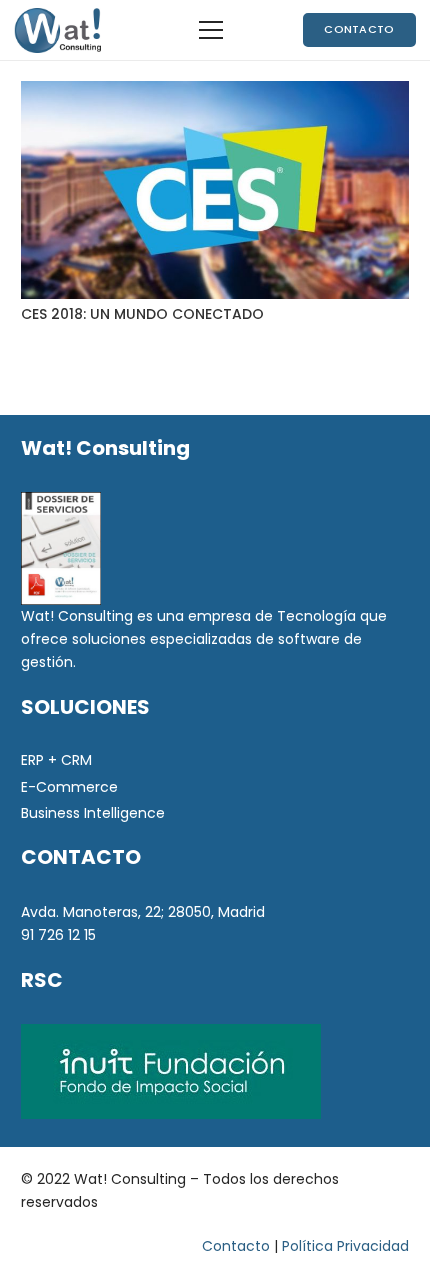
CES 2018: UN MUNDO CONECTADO (142, 314)
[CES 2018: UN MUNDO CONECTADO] (215, 190)
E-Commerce (69, 787)
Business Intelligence (93, 813)
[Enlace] (57, 30)
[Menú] (211, 30)
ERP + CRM (56, 760)
